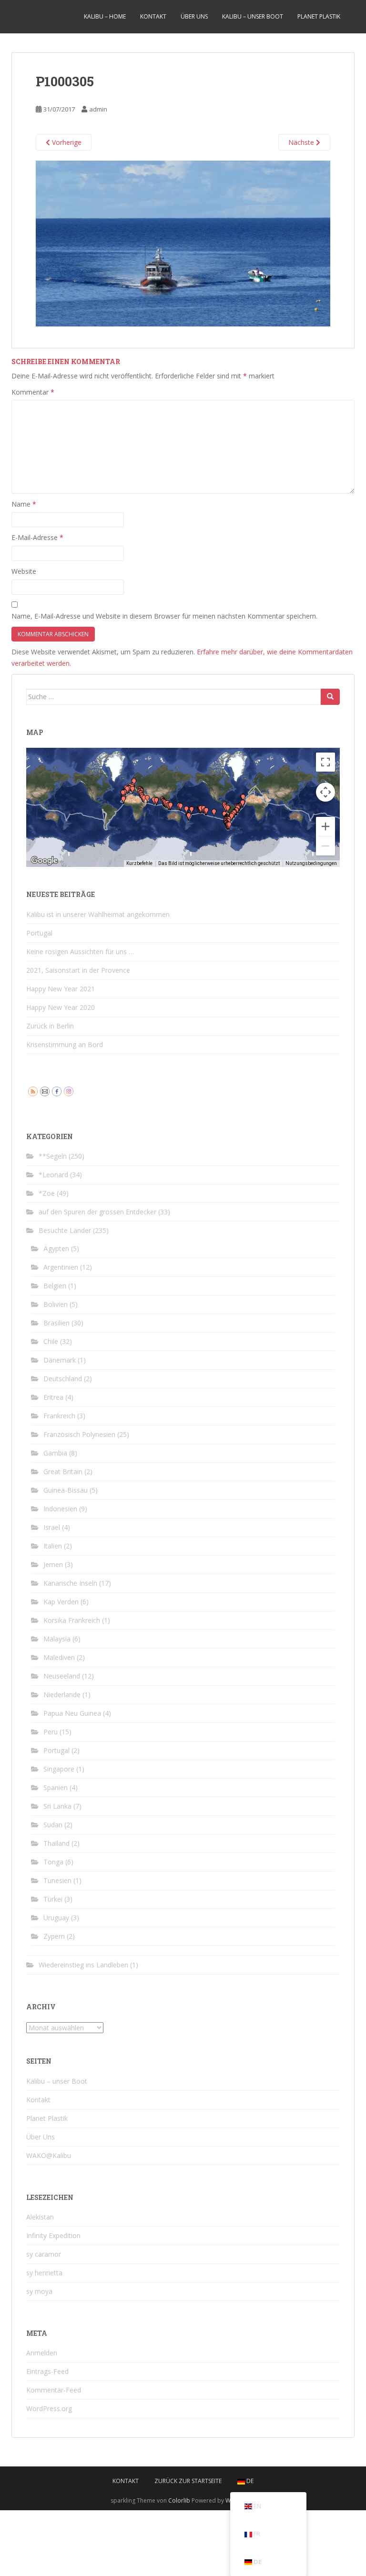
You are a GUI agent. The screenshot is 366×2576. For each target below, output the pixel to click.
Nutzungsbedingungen (311, 863)
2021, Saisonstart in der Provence (78, 970)
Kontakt (153, 16)
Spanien (56, 1787)
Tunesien (57, 1880)
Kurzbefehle (139, 863)
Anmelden (42, 2353)
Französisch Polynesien (79, 1434)
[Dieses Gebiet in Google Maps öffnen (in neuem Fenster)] (44, 861)
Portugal (39, 933)
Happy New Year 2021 (61, 989)
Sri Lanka (57, 1806)
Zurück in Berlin (50, 1026)
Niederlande (62, 1695)
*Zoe (47, 1193)
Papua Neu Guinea (72, 1713)
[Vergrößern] (325, 826)
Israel (52, 1527)
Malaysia (57, 1639)
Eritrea (53, 1397)
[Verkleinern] (325, 846)
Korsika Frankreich (72, 1620)
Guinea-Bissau (66, 1490)
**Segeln (53, 1156)
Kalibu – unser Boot (253, 16)
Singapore (59, 1769)
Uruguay (56, 1918)
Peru (51, 1732)
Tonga (53, 1862)
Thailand (56, 1843)
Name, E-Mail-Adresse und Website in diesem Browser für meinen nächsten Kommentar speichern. (164, 616)
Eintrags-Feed (47, 2371)
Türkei (53, 1899)
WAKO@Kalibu (49, 2155)
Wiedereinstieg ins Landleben (83, 1965)
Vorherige (66, 142)
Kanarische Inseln (70, 1583)
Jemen (53, 1564)
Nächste (302, 142)
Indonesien (60, 1509)
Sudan (53, 1825)
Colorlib (179, 2500)
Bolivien (56, 1304)
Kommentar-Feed (54, 2390)
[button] (147, 799)
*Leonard (53, 1175)
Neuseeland (62, 1676)
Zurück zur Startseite (188, 2481)
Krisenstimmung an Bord (65, 1044)
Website (24, 571)
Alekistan (40, 2217)
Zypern (54, 1936)
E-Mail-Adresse (37, 537)
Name (24, 504)
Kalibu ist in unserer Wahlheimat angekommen (98, 914)
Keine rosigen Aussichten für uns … (80, 952)
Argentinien (61, 1267)
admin (98, 109)
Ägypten (56, 1248)
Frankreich (59, 1416)
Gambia (55, 1453)
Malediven (59, 1657)
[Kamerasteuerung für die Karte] (325, 792)
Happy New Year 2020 (61, 1007)
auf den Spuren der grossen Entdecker (97, 1212)
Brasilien (56, 1323)
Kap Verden (61, 1602)
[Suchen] (330, 697)
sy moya (39, 2291)
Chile (51, 1341)
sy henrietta (44, 2273)
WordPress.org (49, 2408)
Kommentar (33, 392)
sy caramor (44, 2254)
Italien (53, 1546)
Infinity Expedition (53, 2235)
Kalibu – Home (105, 16)
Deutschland (63, 1379)
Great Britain (63, 1471)
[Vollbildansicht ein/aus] (325, 762)
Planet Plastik (319, 16)
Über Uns (194, 16)
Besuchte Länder (65, 1230)
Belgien (55, 1286)
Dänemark (60, 1360)
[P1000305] (183, 243)
